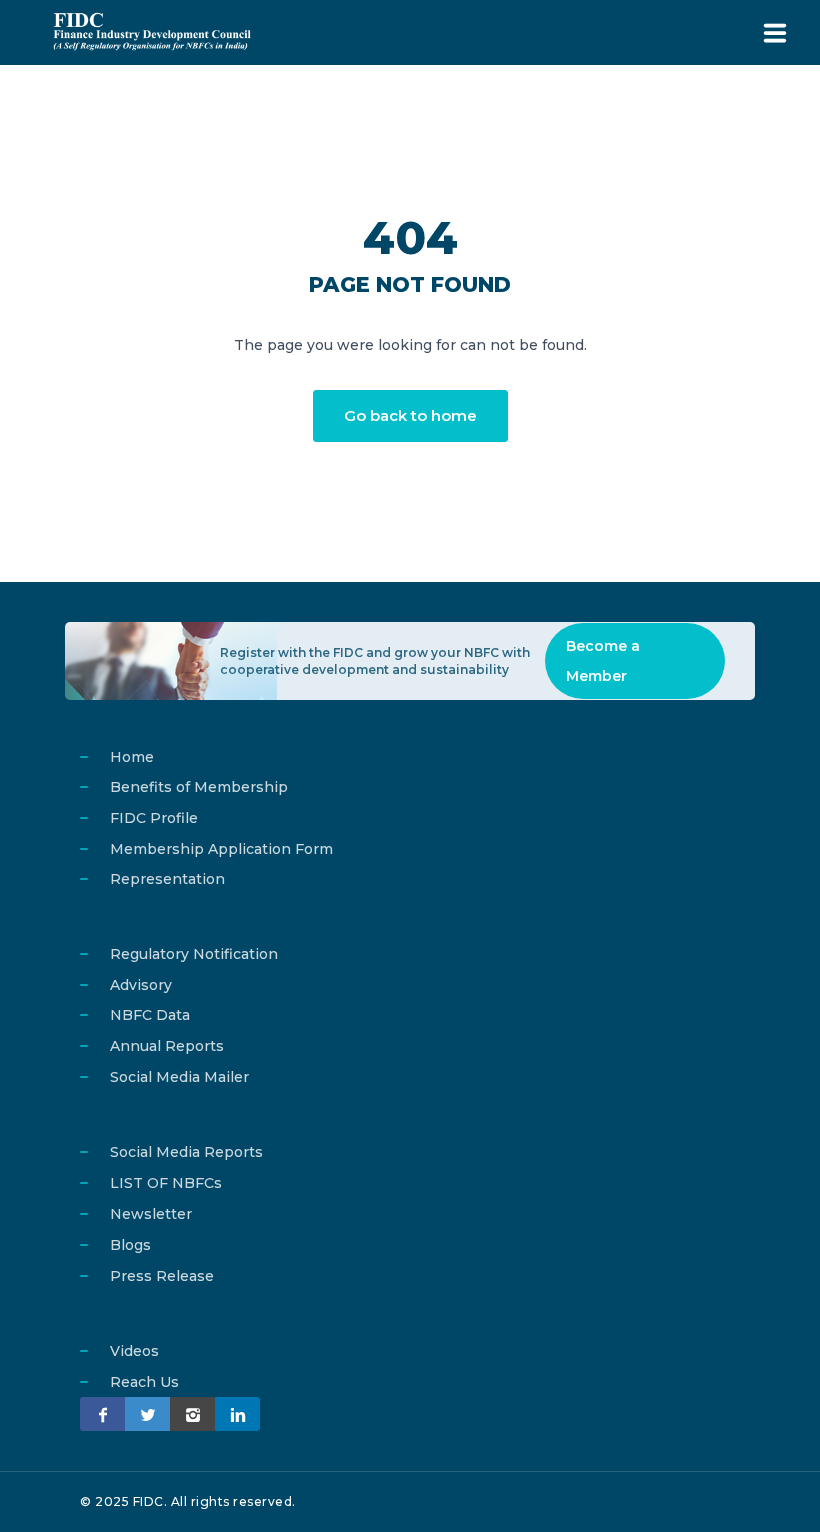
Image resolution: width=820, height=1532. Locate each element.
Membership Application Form (221, 849)
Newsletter (151, 1214)
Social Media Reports (186, 1152)
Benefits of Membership (199, 787)
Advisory (141, 985)
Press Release (162, 1276)
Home (132, 757)
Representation (167, 879)
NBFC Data (150, 1015)
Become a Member (603, 661)
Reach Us (144, 1382)
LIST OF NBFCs (166, 1183)
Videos (134, 1351)
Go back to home (410, 415)
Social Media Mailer (179, 1077)
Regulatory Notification (194, 954)
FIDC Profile (154, 818)
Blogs (130, 1245)
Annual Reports (167, 1046)
